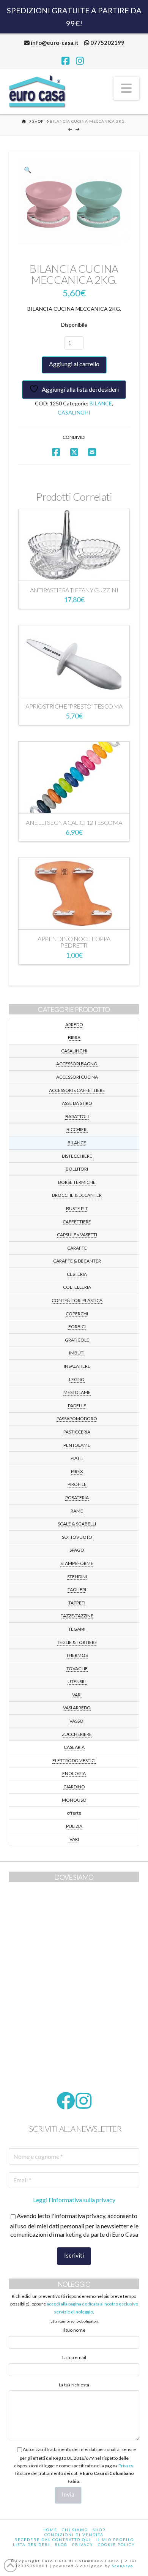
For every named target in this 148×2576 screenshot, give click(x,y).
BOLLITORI (77, 1169)
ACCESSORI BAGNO (77, 1064)
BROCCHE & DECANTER (77, 1195)
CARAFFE (77, 1248)
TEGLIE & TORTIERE (77, 1642)
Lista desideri (31, 2544)
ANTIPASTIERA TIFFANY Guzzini (74, 590)
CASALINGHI (74, 412)
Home (50, 2530)
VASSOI (77, 1721)
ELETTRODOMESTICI (74, 1760)
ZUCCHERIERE (77, 1734)
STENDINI (77, 1577)
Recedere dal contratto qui (53, 2540)
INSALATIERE (77, 1366)
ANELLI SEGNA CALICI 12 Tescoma (74, 822)
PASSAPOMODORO (77, 1419)
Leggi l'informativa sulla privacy (74, 2200)
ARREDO (74, 1025)
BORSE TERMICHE (77, 1182)
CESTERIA (77, 1274)
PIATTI (77, 1458)
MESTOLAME (77, 1392)
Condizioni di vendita (74, 2535)
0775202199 (107, 43)
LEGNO (77, 1379)
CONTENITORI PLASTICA (77, 1300)
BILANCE (101, 403)
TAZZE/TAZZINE (77, 1616)
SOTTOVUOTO (77, 1537)
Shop (99, 2530)
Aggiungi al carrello (74, 364)
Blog (61, 2544)
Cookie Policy (117, 2544)
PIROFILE (77, 1484)
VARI (77, 1695)
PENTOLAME (77, 1445)
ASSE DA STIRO (77, 1103)
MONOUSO (74, 1800)
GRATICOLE (77, 1340)
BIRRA (74, 1037)
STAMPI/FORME (77, 1563)
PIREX (77, 1471)
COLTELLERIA (77, 1287)
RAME (77, 1511)
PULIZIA (74, 1826)
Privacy (126, 2466)
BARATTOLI (77, 1116)
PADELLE (77, 1406)
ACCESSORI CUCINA (77, 1077)
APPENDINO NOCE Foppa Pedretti (74, 942)
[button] (126, 88)
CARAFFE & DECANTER (77, 1261)
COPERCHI (77, 1314)
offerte (74, 1813)
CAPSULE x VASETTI (77, 1235)
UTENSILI (77, 1681)
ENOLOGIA (74, 1773)
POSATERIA (77, 1498)
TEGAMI (77, 1629)
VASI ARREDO (77, 1708)
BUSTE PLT (77, 1208)
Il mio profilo (115, 2540)
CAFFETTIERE (77, 1222)
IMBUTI (77, 1353)
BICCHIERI (77, 1129)
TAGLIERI (77, 1589)
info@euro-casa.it (55, 43)
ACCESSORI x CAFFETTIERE (77, 1090)
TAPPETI (77, 1603)
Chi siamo (75, 2530)
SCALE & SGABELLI (77, 1524)
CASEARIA (74, 1747)
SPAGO (77, 1550)
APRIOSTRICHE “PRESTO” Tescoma (74, 706)
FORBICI (77, 1327)
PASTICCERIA (77, 1432)
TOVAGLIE (77, 1669)
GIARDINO (74, 1787)
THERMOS (77, 1655)
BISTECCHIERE (77, 1156)
